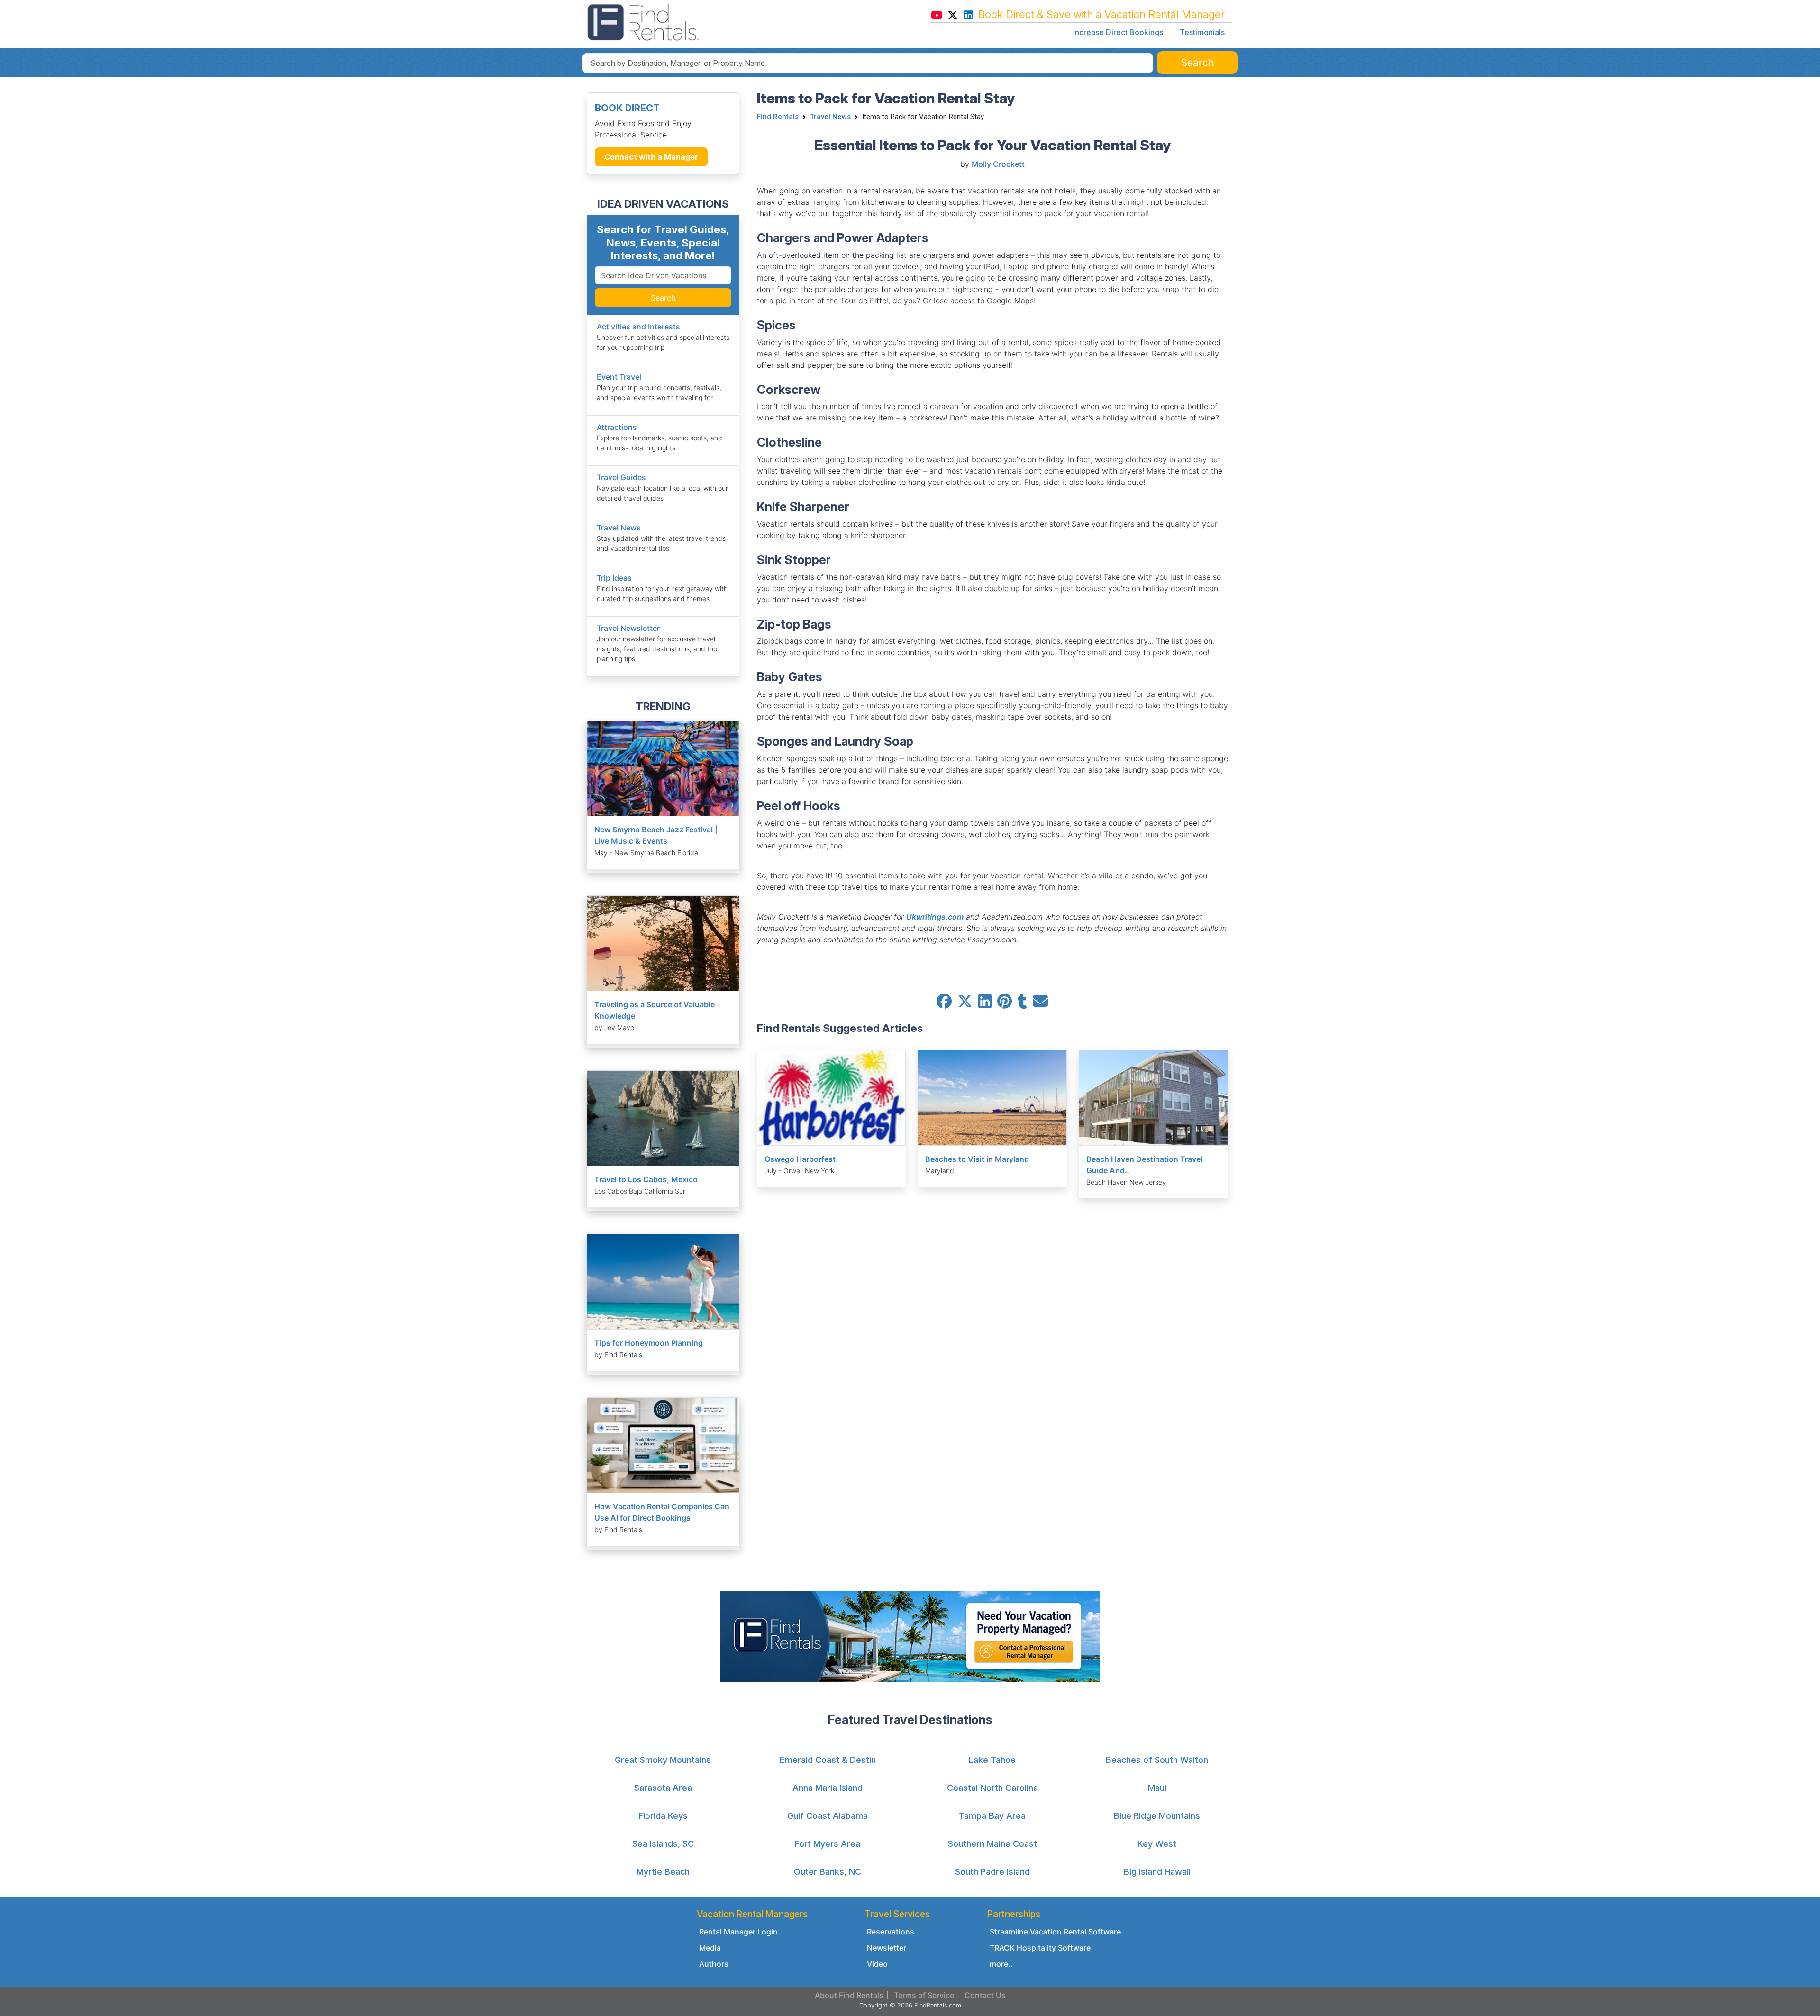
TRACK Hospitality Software (1040, 1948)
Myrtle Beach (663, 1872)
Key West (1157, 1844)
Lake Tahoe (992, 1760)
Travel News (619, 528)
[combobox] (868, 63)
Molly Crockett (998, 164)
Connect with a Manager (651, 157)
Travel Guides (621, 477)
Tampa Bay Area (992, 1816)
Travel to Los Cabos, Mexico (646, 1179)
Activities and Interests (638, 327)
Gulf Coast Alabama (828, 1816)
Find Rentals (778, 117)
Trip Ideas (614, 578)
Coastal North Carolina (992, 1788)
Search (663, 298)
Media (710, 1948)
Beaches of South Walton (1157, 1760)
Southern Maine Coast (992, 1844)
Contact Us (985, 1995)
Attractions (617, 427)
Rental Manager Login (738, 1932)
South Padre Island (992, 1872)
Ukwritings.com (935, 917)
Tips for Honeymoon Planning (649, 1343)
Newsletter (887, 1948)
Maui (1157, 1788)
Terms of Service (924, 1995)
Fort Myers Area (828, 1844)
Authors (714, 1964)
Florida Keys (663, 1816)
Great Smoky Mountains (663, 1760)
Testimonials (1202, 32)
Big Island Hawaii (1157, 1872)
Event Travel (619, 377)
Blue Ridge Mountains (1157, 1816)
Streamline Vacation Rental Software (1055, 1932)
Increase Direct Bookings (1118, 32)
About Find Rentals (849, 1995)
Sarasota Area (663, 1788)
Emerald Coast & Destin (828, 1760)
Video (877, 1964)
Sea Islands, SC (663, 1844)
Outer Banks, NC (828, 1872)
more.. (1001, 1964)
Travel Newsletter (628, 628)
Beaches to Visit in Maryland (977, 1159)
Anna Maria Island (828, 1788)
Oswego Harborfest (800, 1159)
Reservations (891, 1932)
